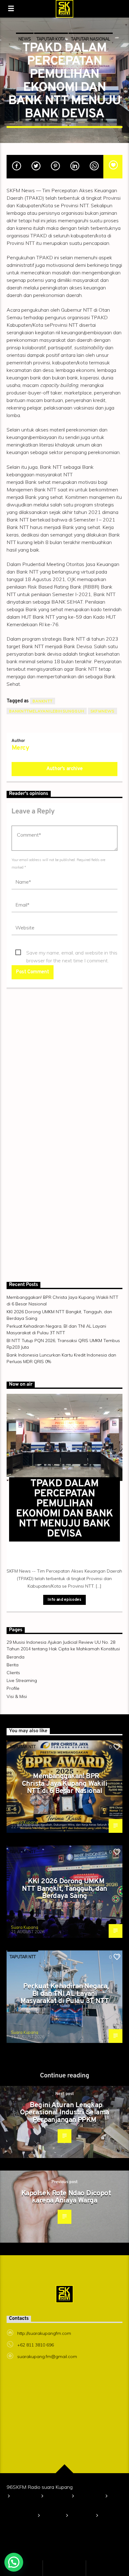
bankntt (43, 701)
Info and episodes (64, 1600)
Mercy (20, 748)
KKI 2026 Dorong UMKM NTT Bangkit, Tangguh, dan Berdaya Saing (64, 1889)
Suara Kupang (25, 1822)
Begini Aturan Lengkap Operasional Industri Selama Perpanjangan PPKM (65, 2113)
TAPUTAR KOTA (51, 39)
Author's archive (64, 769)
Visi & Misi (17, 1696)
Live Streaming (22, 1680)
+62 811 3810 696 (36, 2345)
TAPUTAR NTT (23, 1747)
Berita (13, 1665)
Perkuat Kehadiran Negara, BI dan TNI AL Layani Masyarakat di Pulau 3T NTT (65, 1994)
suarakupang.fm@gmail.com (47, 2356)
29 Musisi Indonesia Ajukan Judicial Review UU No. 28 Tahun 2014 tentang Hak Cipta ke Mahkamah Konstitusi (63, 2506)
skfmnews (103, 711)
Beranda (15, 1657)
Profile (13, 1688)
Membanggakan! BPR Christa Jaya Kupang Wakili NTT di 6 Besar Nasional (64, 1784)
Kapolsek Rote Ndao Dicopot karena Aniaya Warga (66, 2197)
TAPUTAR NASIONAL (91, 39)
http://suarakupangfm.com (44, 2333)
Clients (13, 1673)
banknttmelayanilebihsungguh (47, 711)
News (25, 39)
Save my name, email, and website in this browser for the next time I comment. (72, 953)
